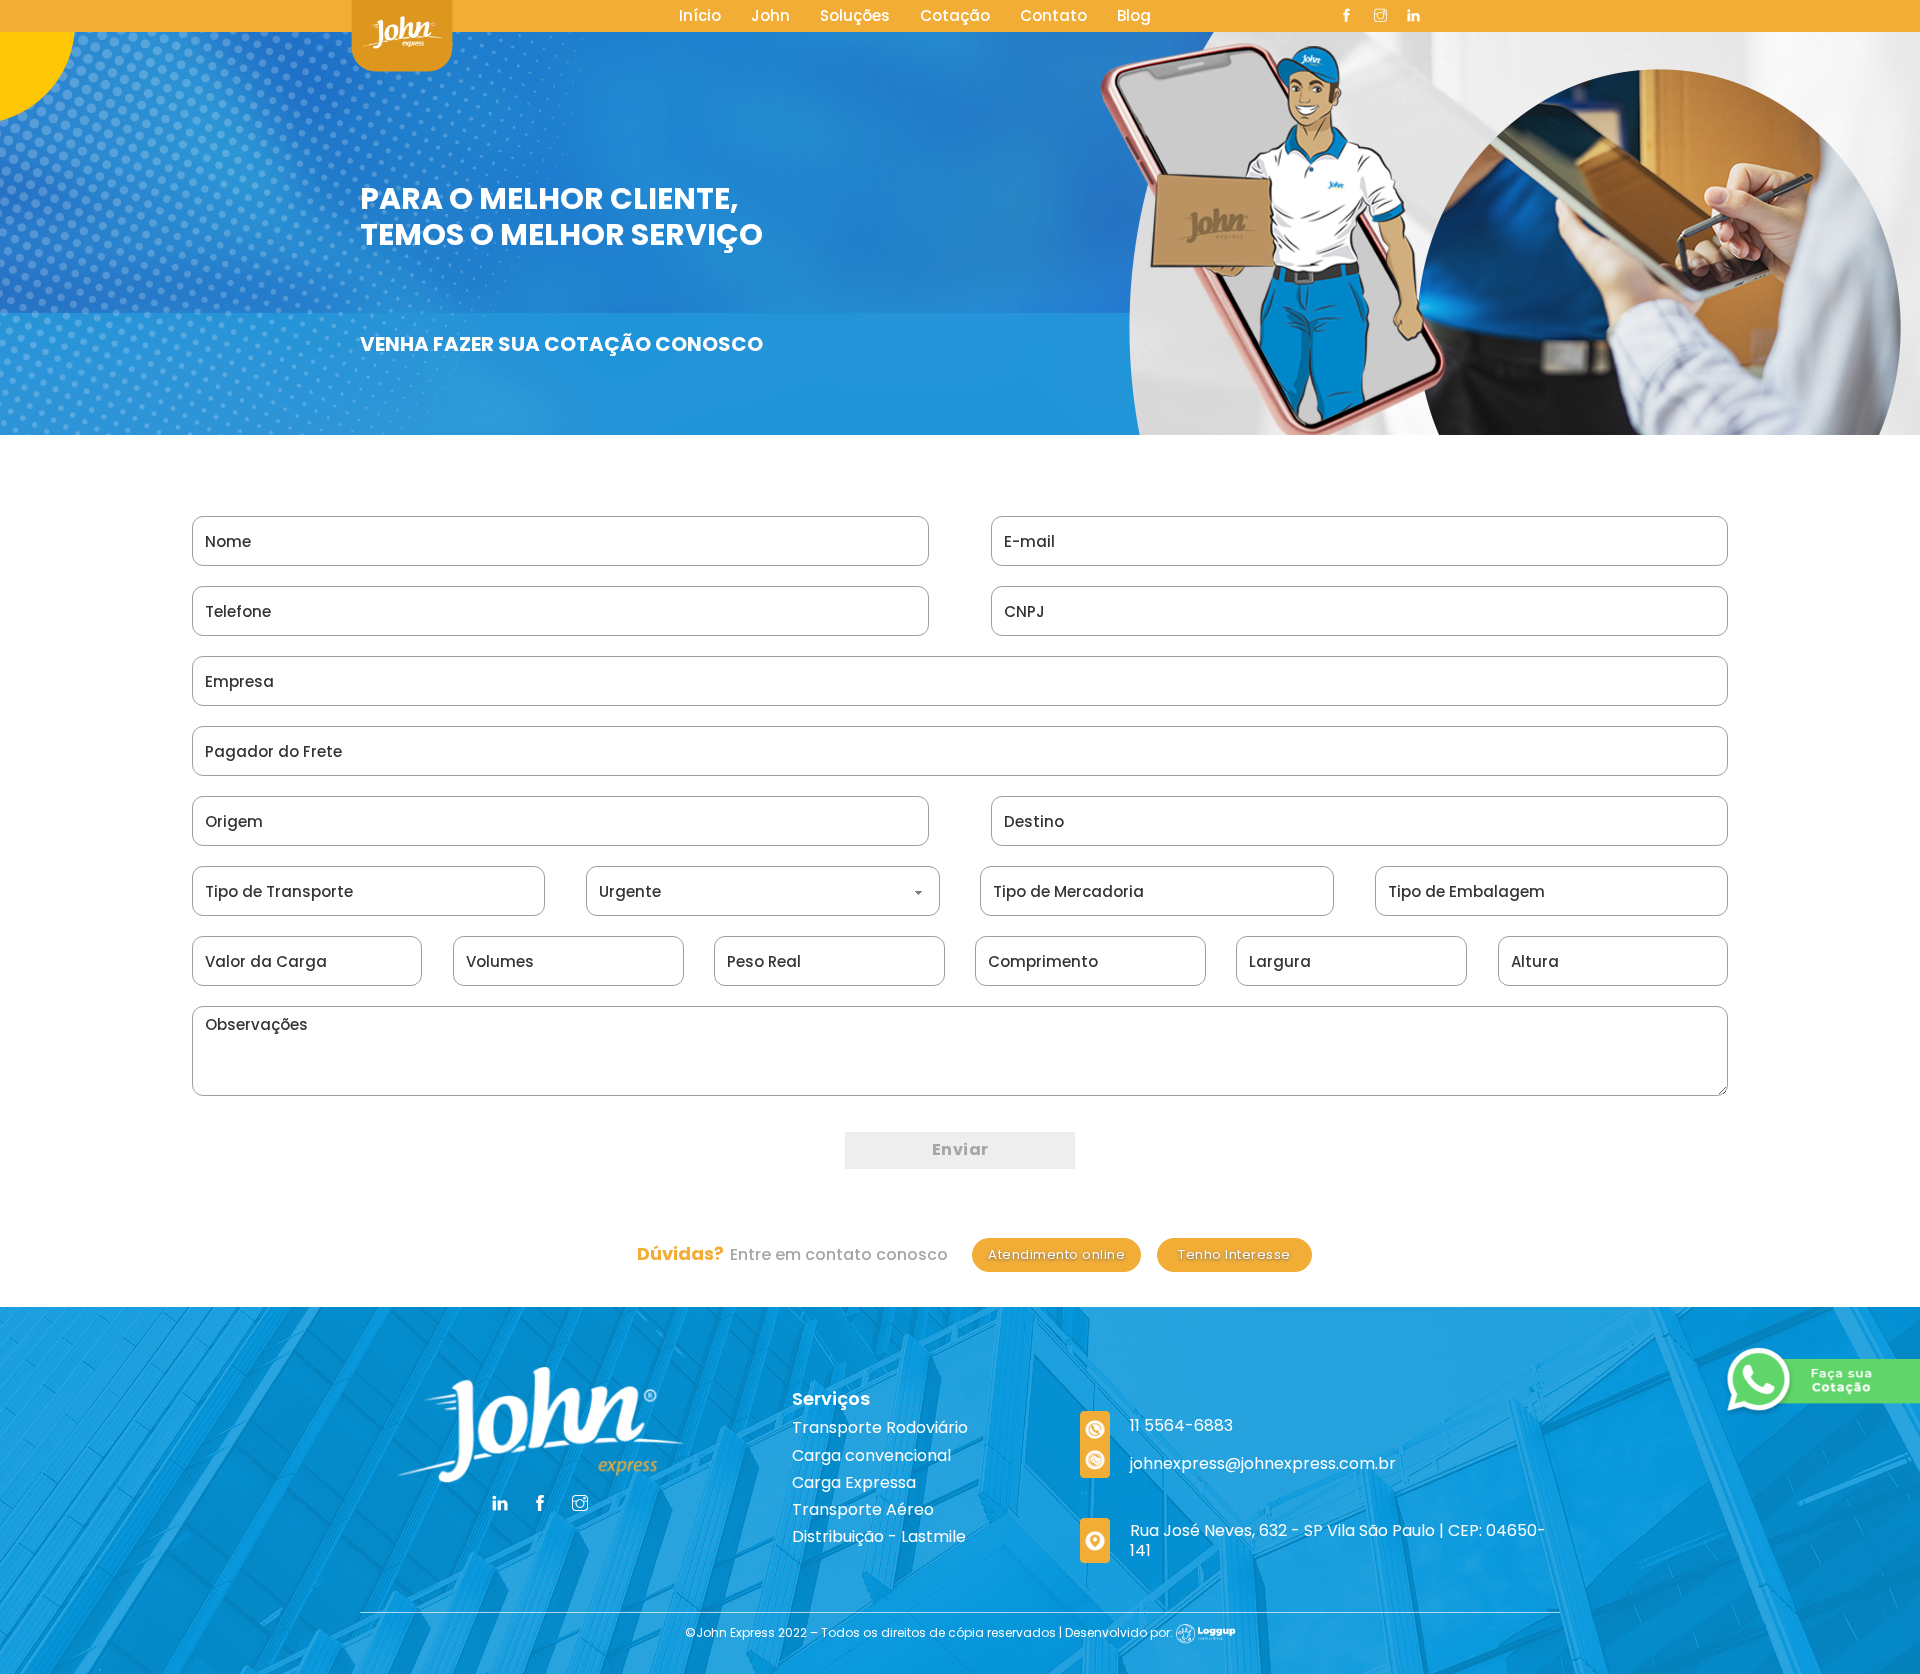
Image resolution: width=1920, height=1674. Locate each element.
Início (700, 15)
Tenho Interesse (1234, 1254)
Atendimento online (1056, 1254)
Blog (1134, 15)
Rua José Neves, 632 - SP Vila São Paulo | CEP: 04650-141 (1338, 1540)
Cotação (955, 15)
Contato (1053, 15)
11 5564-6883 (1181, 1425)
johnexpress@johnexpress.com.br (1263, 1463)
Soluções (855, 15)
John (770, 15)
